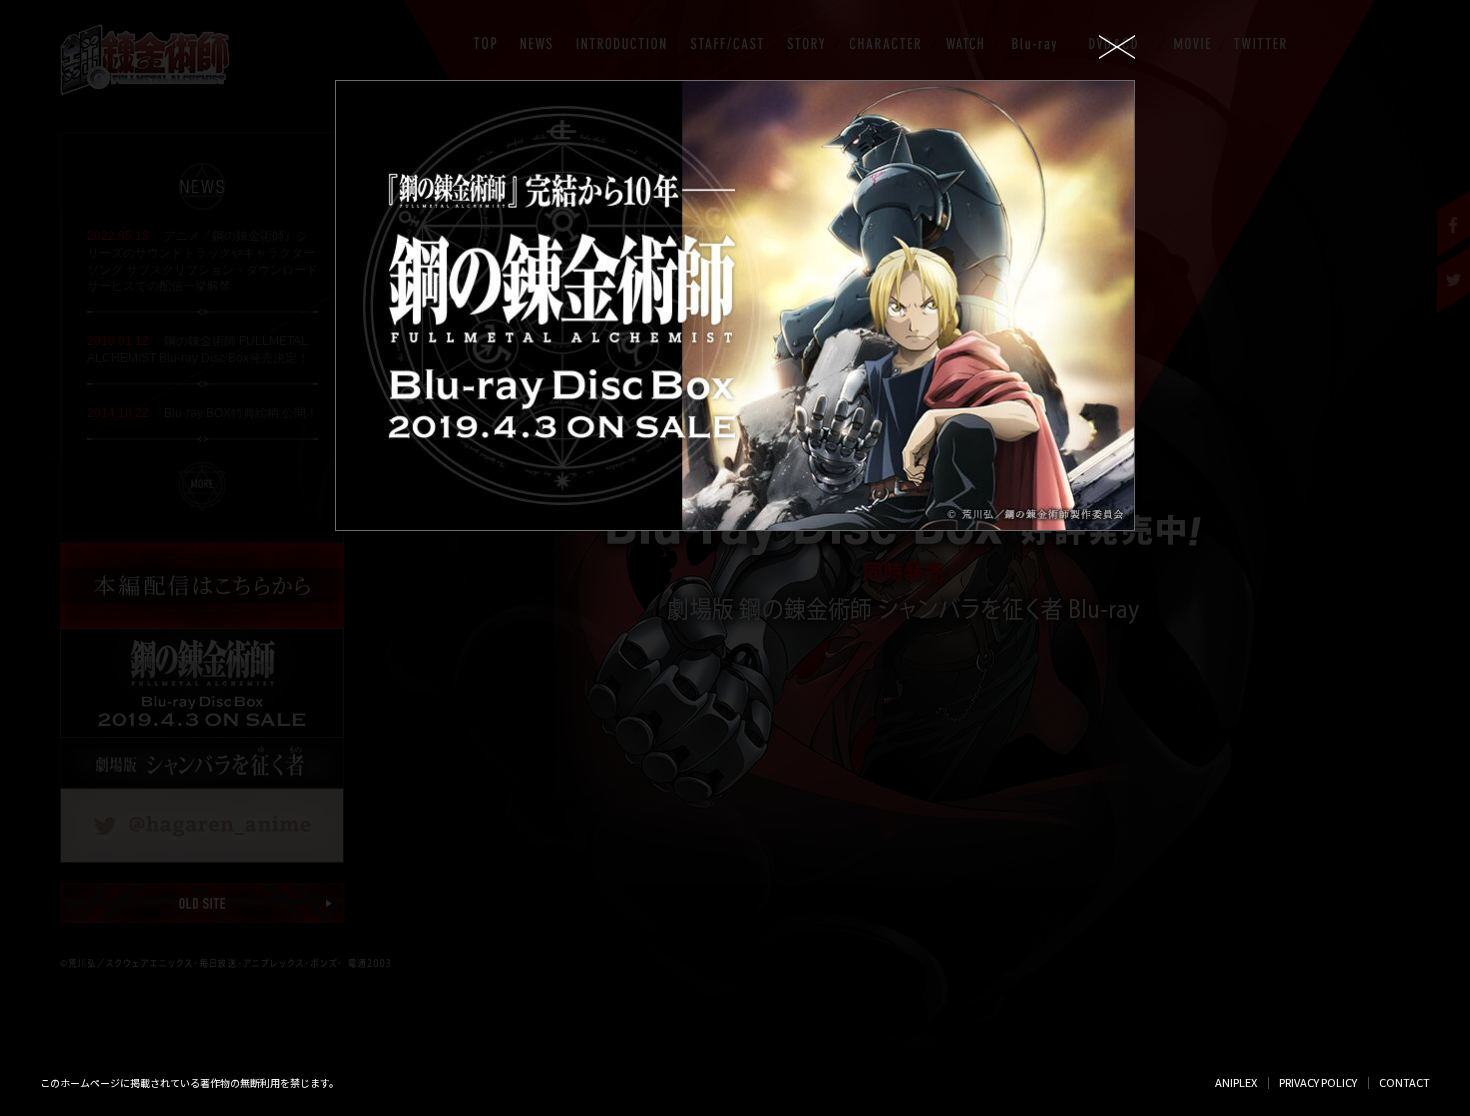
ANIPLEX (1236, 1082)
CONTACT (1404, 1082)
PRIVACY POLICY (1318, 1082)
